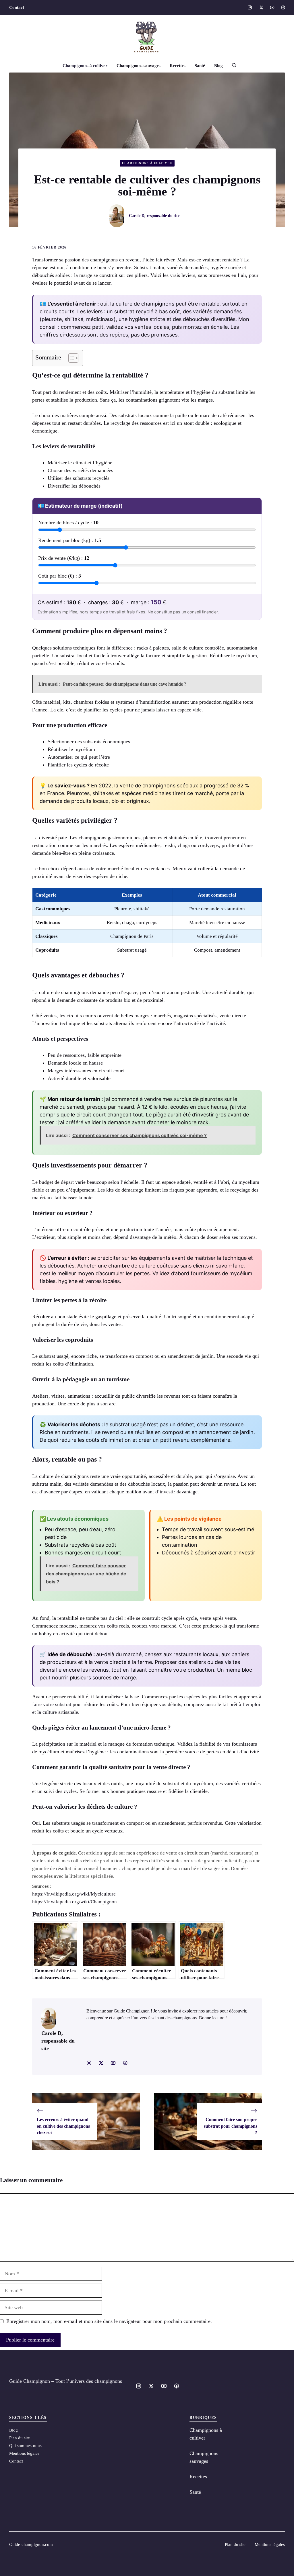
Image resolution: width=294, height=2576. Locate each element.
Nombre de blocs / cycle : (68, 523)
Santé (200, 66)
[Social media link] (250, 7)
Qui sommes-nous (25, 2446)
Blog (218, 66)
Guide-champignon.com (31, 2544)
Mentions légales (24, 2453)
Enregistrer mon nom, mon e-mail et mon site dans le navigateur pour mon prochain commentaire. (109, 2321)
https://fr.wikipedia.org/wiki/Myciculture (74, 1894)
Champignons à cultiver (85, 66)
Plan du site (20, 2438)
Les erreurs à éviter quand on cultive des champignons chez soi (63, 2126)
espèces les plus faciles (208, 1697)
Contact (17, 7)
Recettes (178, 66)
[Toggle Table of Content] (70, 358)
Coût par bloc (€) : (60, 576)
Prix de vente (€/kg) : (64, 558)
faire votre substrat (52, 1704)
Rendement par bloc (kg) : (70, 540)
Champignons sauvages (139, 66)
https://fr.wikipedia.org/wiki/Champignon (75, 1902)
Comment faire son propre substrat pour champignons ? (231, 2126)
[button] (232, 66)
